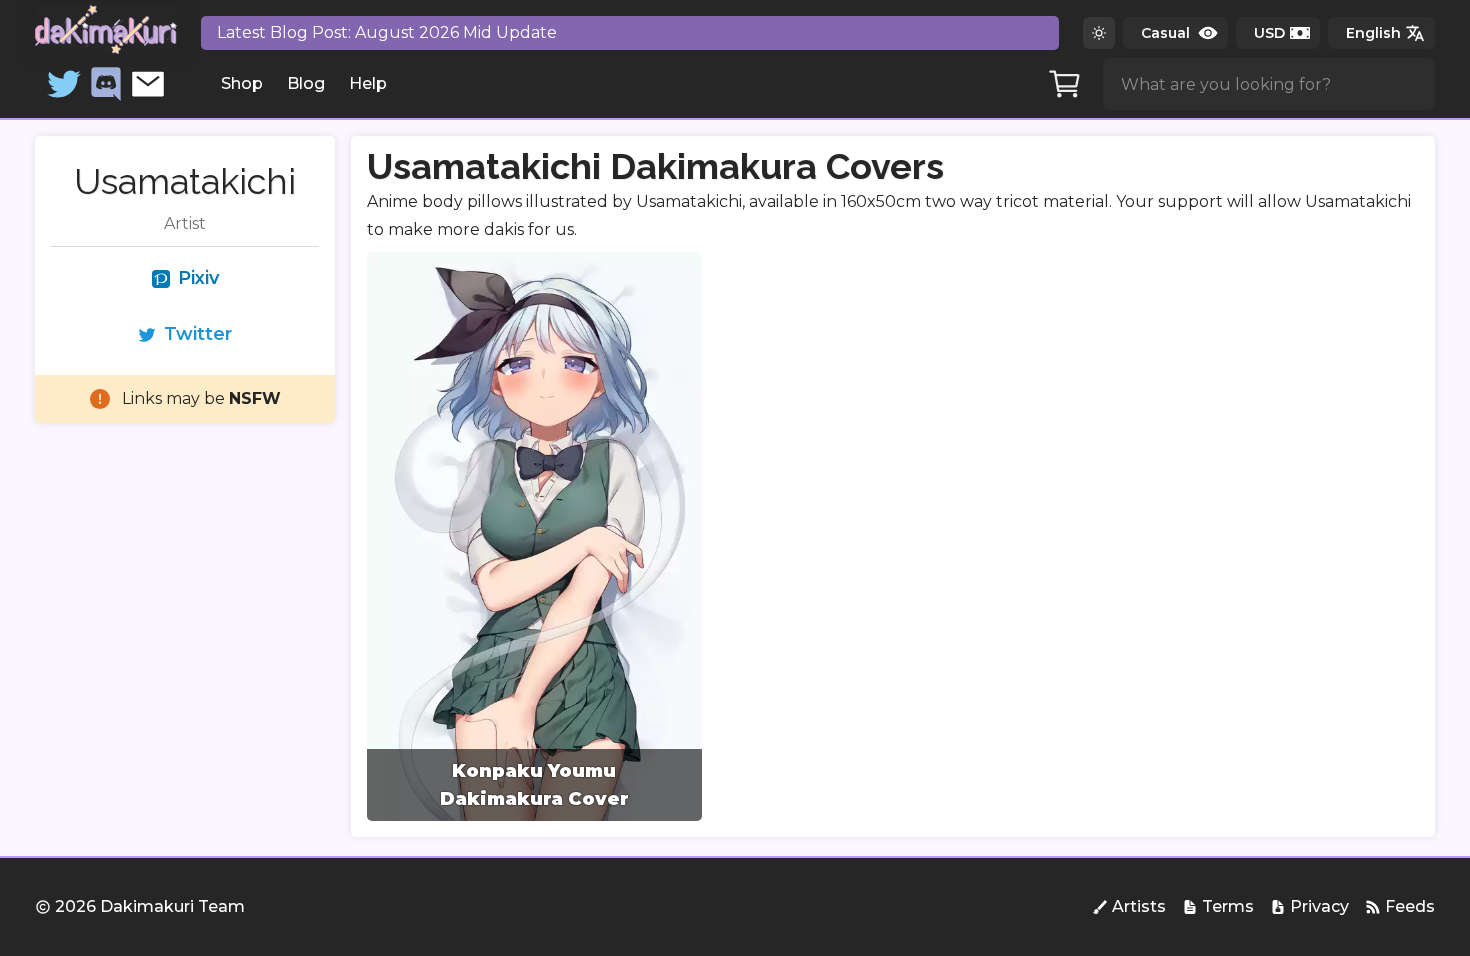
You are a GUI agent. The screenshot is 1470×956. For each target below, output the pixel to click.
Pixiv (198, 278)
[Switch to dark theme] (1099, 33)
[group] (534, 536)
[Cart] (1065, 84)
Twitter (198, 334)
